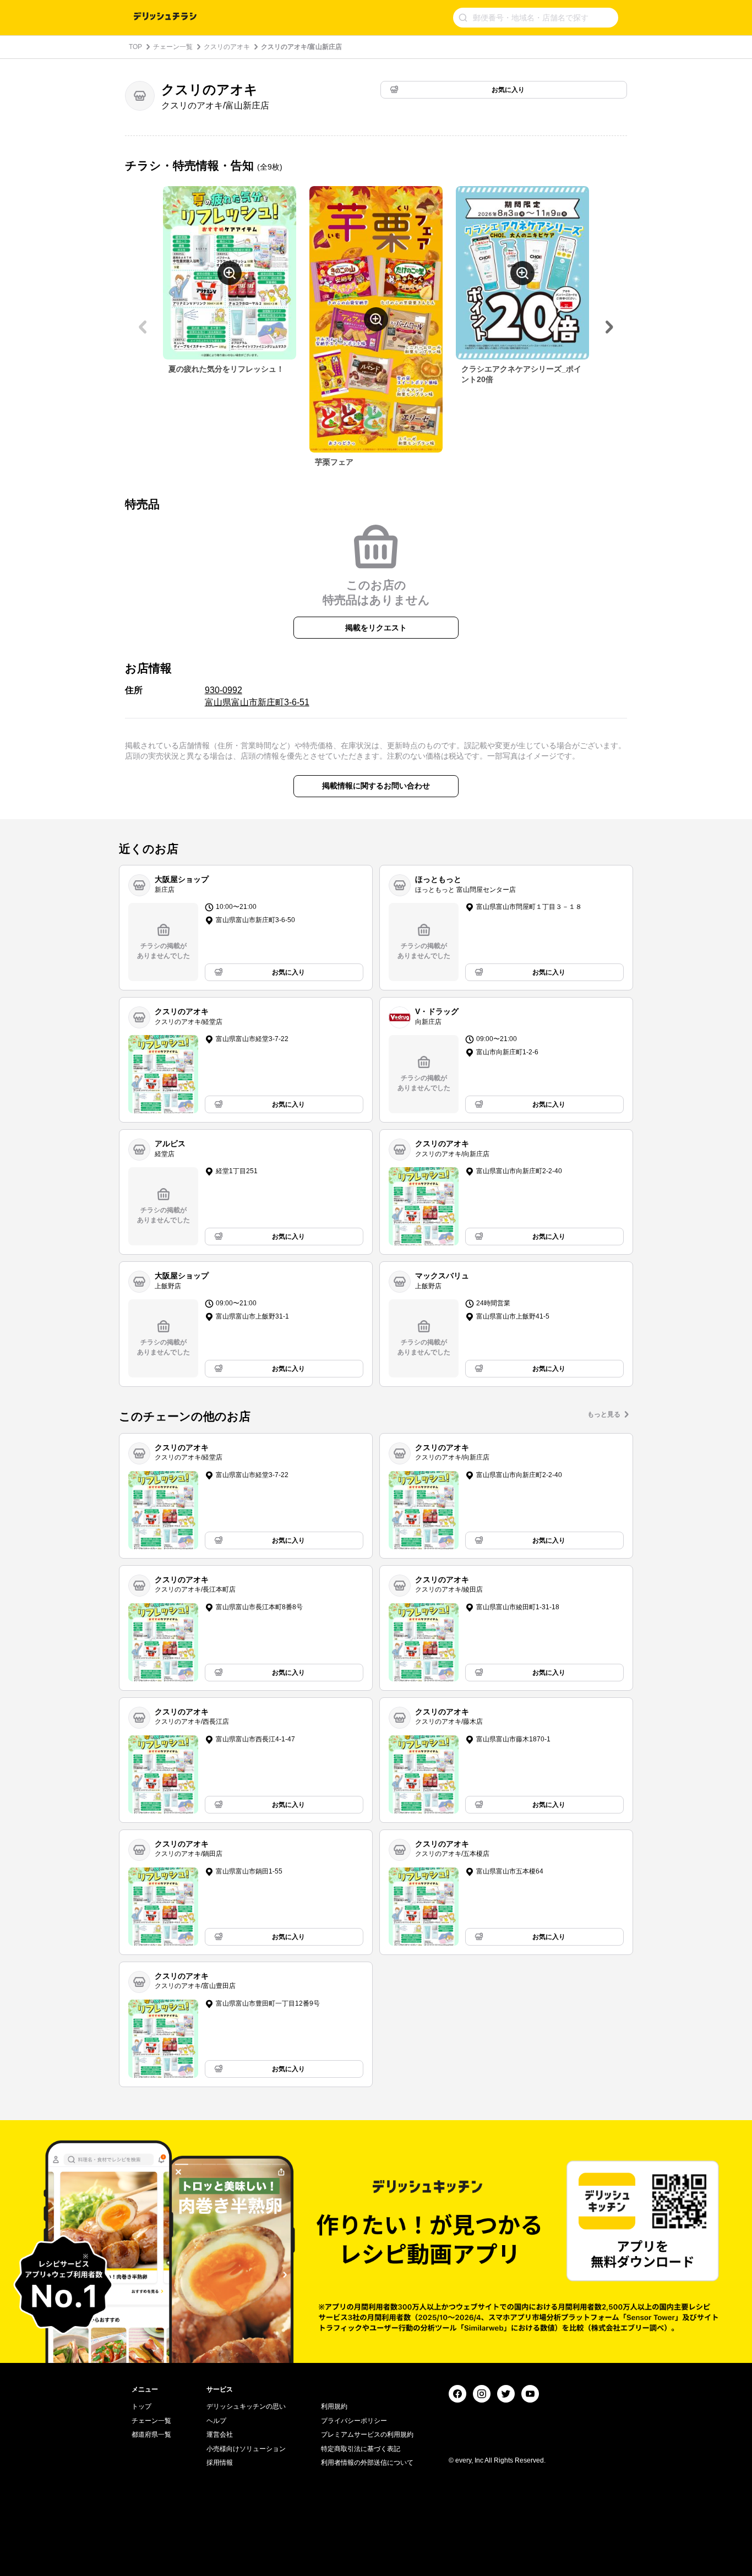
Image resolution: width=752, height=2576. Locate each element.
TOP (135, 47)
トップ (141, 2406)
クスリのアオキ (227, 47)
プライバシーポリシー (354, 2421)
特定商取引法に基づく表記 (361, 2449)
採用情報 (220, 2463)
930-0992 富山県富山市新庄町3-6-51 (257, 696)
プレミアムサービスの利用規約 (367, 2435)
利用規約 (334, 2406)
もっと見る (604, 1414)
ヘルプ (216, 2421)
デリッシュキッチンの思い (246, 2406)
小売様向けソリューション (246, 2449)
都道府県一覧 (151, 2435)
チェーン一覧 (173, 47)
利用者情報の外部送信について (367, 2463)
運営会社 (220, 2435)
